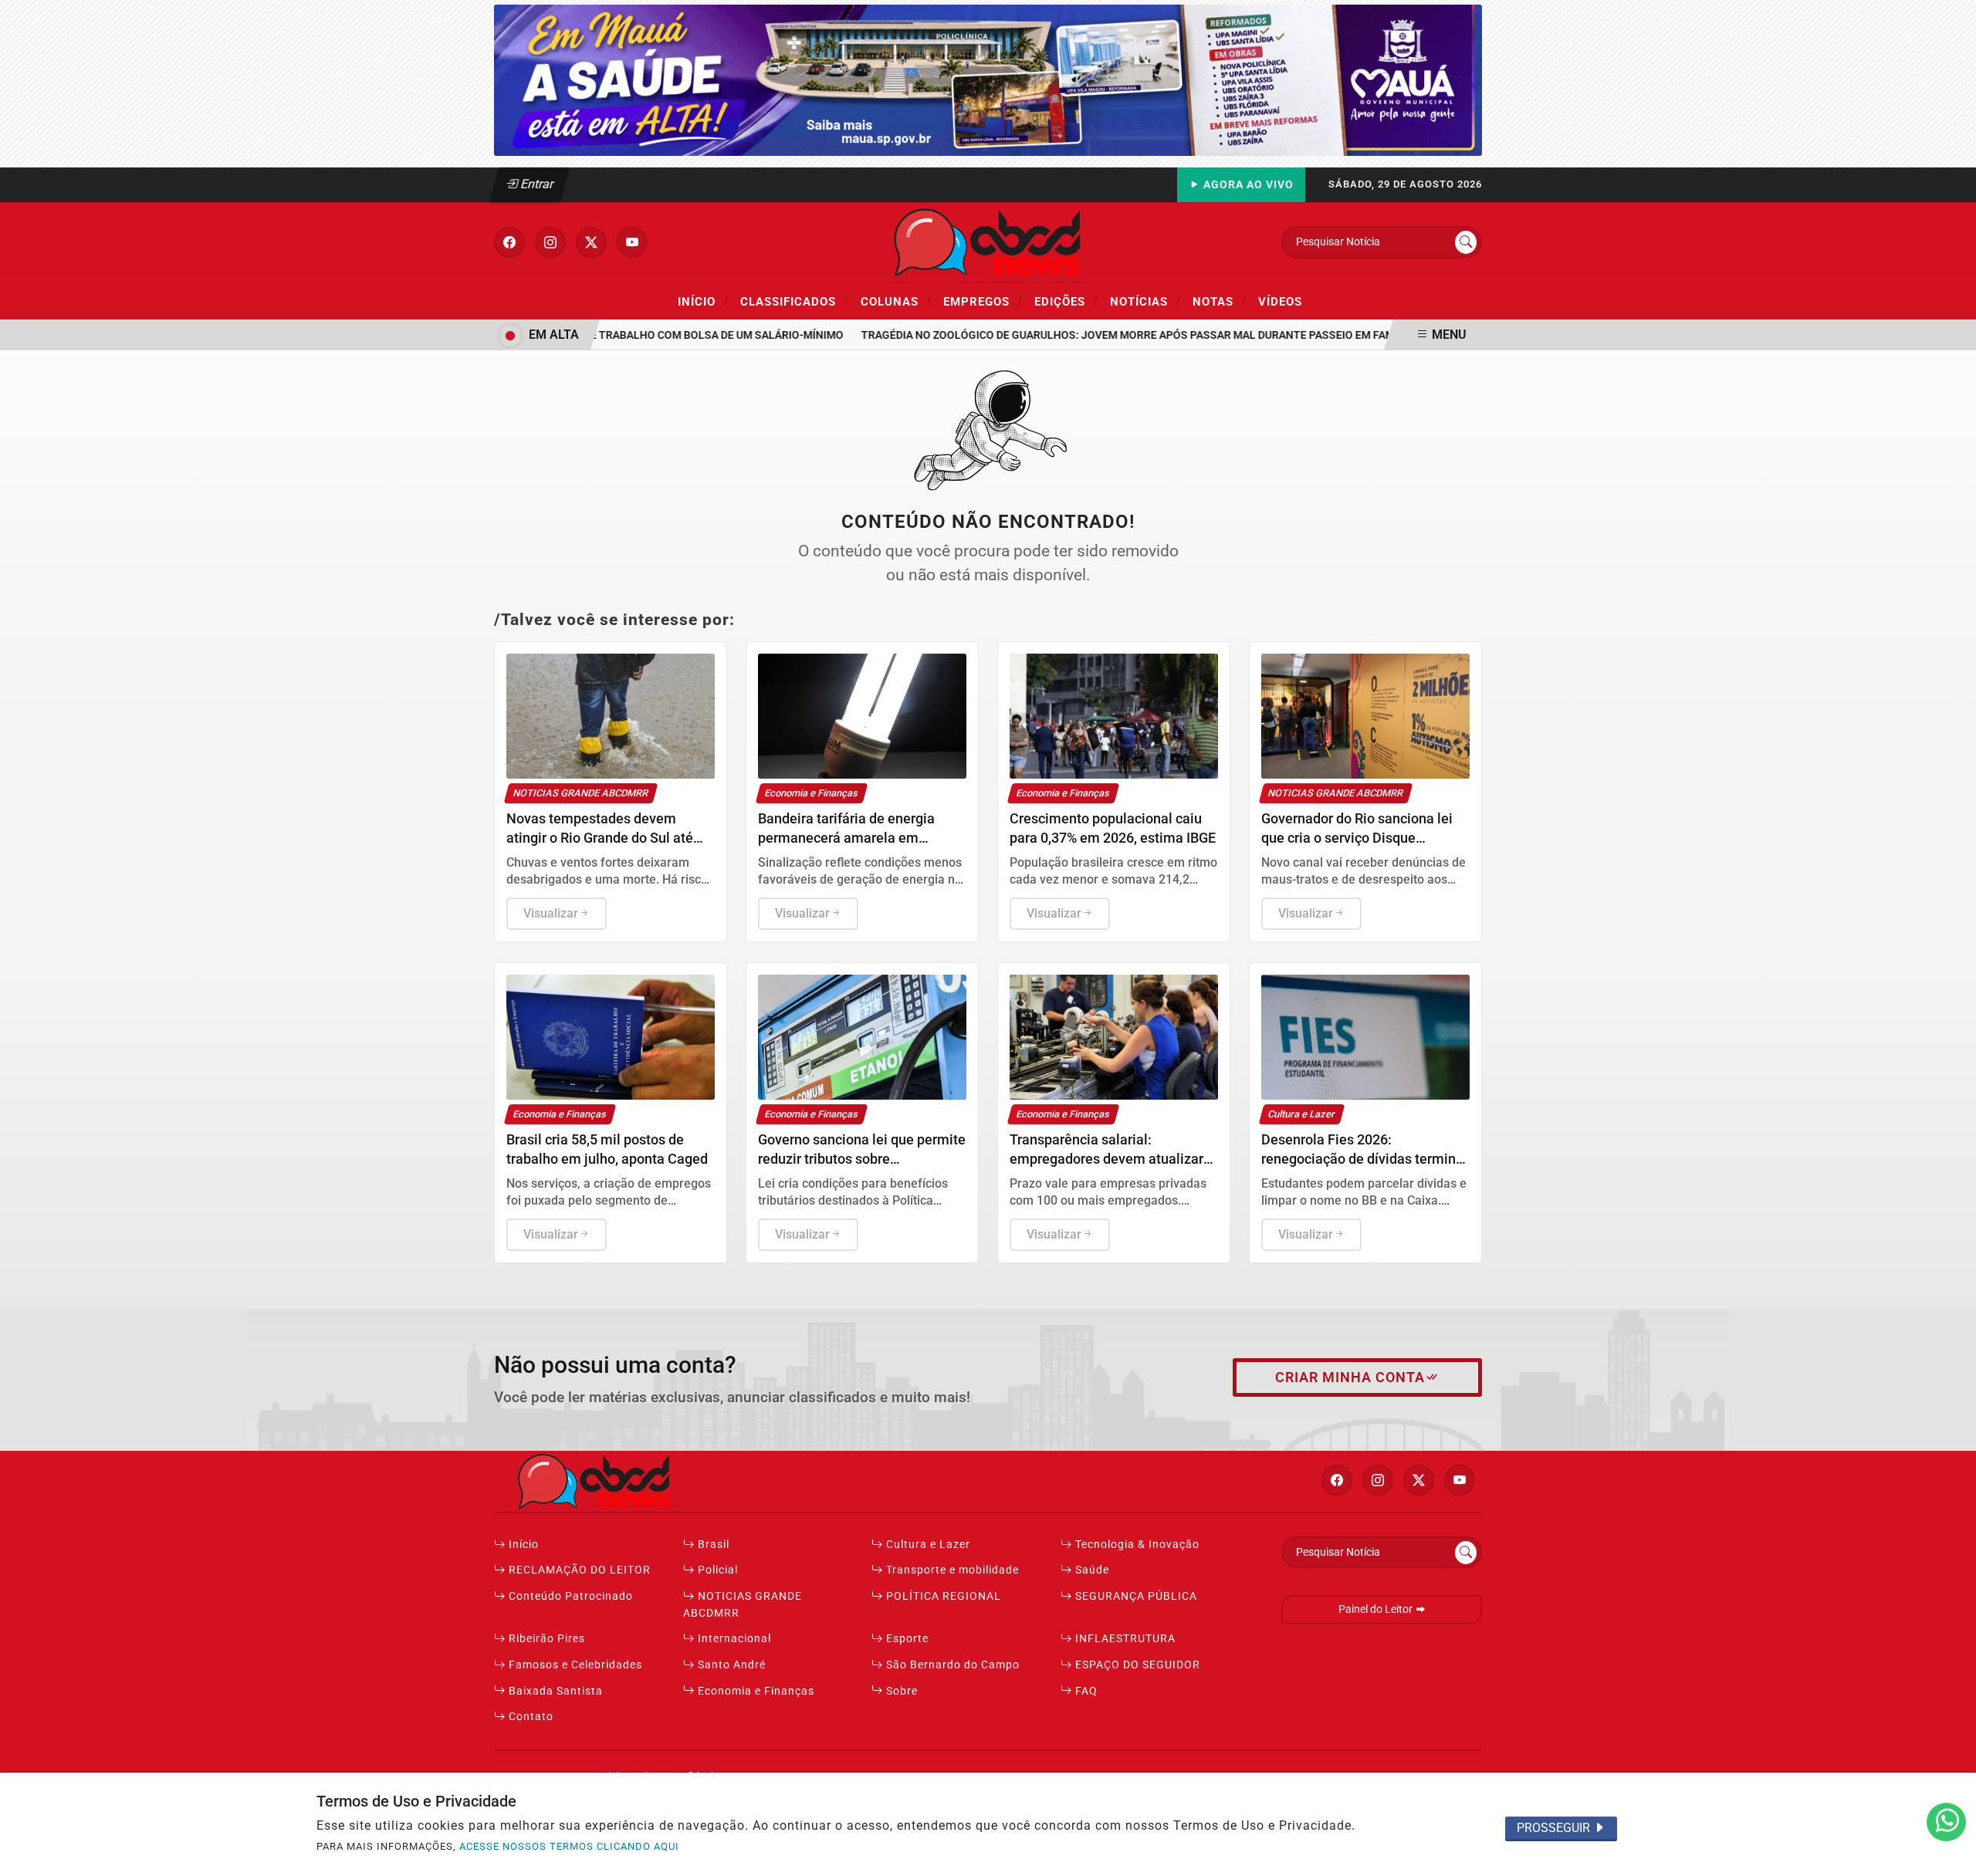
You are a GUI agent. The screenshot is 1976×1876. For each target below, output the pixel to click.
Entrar (536, 184)
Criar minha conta (1350, 1377)
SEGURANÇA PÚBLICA (1135, 1596)
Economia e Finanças (755, 1691)
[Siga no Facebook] (509, 242)
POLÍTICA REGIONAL (942, 1596)
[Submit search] (1466, 242)
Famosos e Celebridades (574, 1665)
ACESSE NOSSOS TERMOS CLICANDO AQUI (569, 1846)
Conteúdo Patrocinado (569, 1596)
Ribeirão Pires (545, 1639)
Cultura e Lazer (927, 1545)
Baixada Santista (554, 1691)
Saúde (1091, 1570)
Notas (1220, 301)
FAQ (1085, 1691)
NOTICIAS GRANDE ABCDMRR (743, 1605)
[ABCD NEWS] (988, 241)
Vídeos (1280, 302)
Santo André (730, 1665)
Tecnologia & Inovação (1136, 1545)
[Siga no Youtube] (632, 242)
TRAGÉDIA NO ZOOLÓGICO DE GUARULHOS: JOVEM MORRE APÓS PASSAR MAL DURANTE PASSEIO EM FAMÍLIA (1110, 335)
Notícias (1145, 301)
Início (703, 301)
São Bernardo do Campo (951, 1665)
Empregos (983, 301)
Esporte (906, 1639)
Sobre (900, 1691)
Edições (1066, 301)
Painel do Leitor (1377, 1609)
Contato (530, 1717)
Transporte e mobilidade (951, 1570)
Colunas (896, 301)
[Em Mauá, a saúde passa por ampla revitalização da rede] (988, 79)
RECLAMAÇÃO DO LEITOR (578, 1570)
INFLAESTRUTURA (1124, 1639)
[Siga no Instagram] (550, 242)
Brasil (712, 1545)
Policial (716, 1570)
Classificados (795, 301)
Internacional (733, 1639)
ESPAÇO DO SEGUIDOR (1136, 1665)
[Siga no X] (591, 242)
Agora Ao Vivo (1247, 185)
